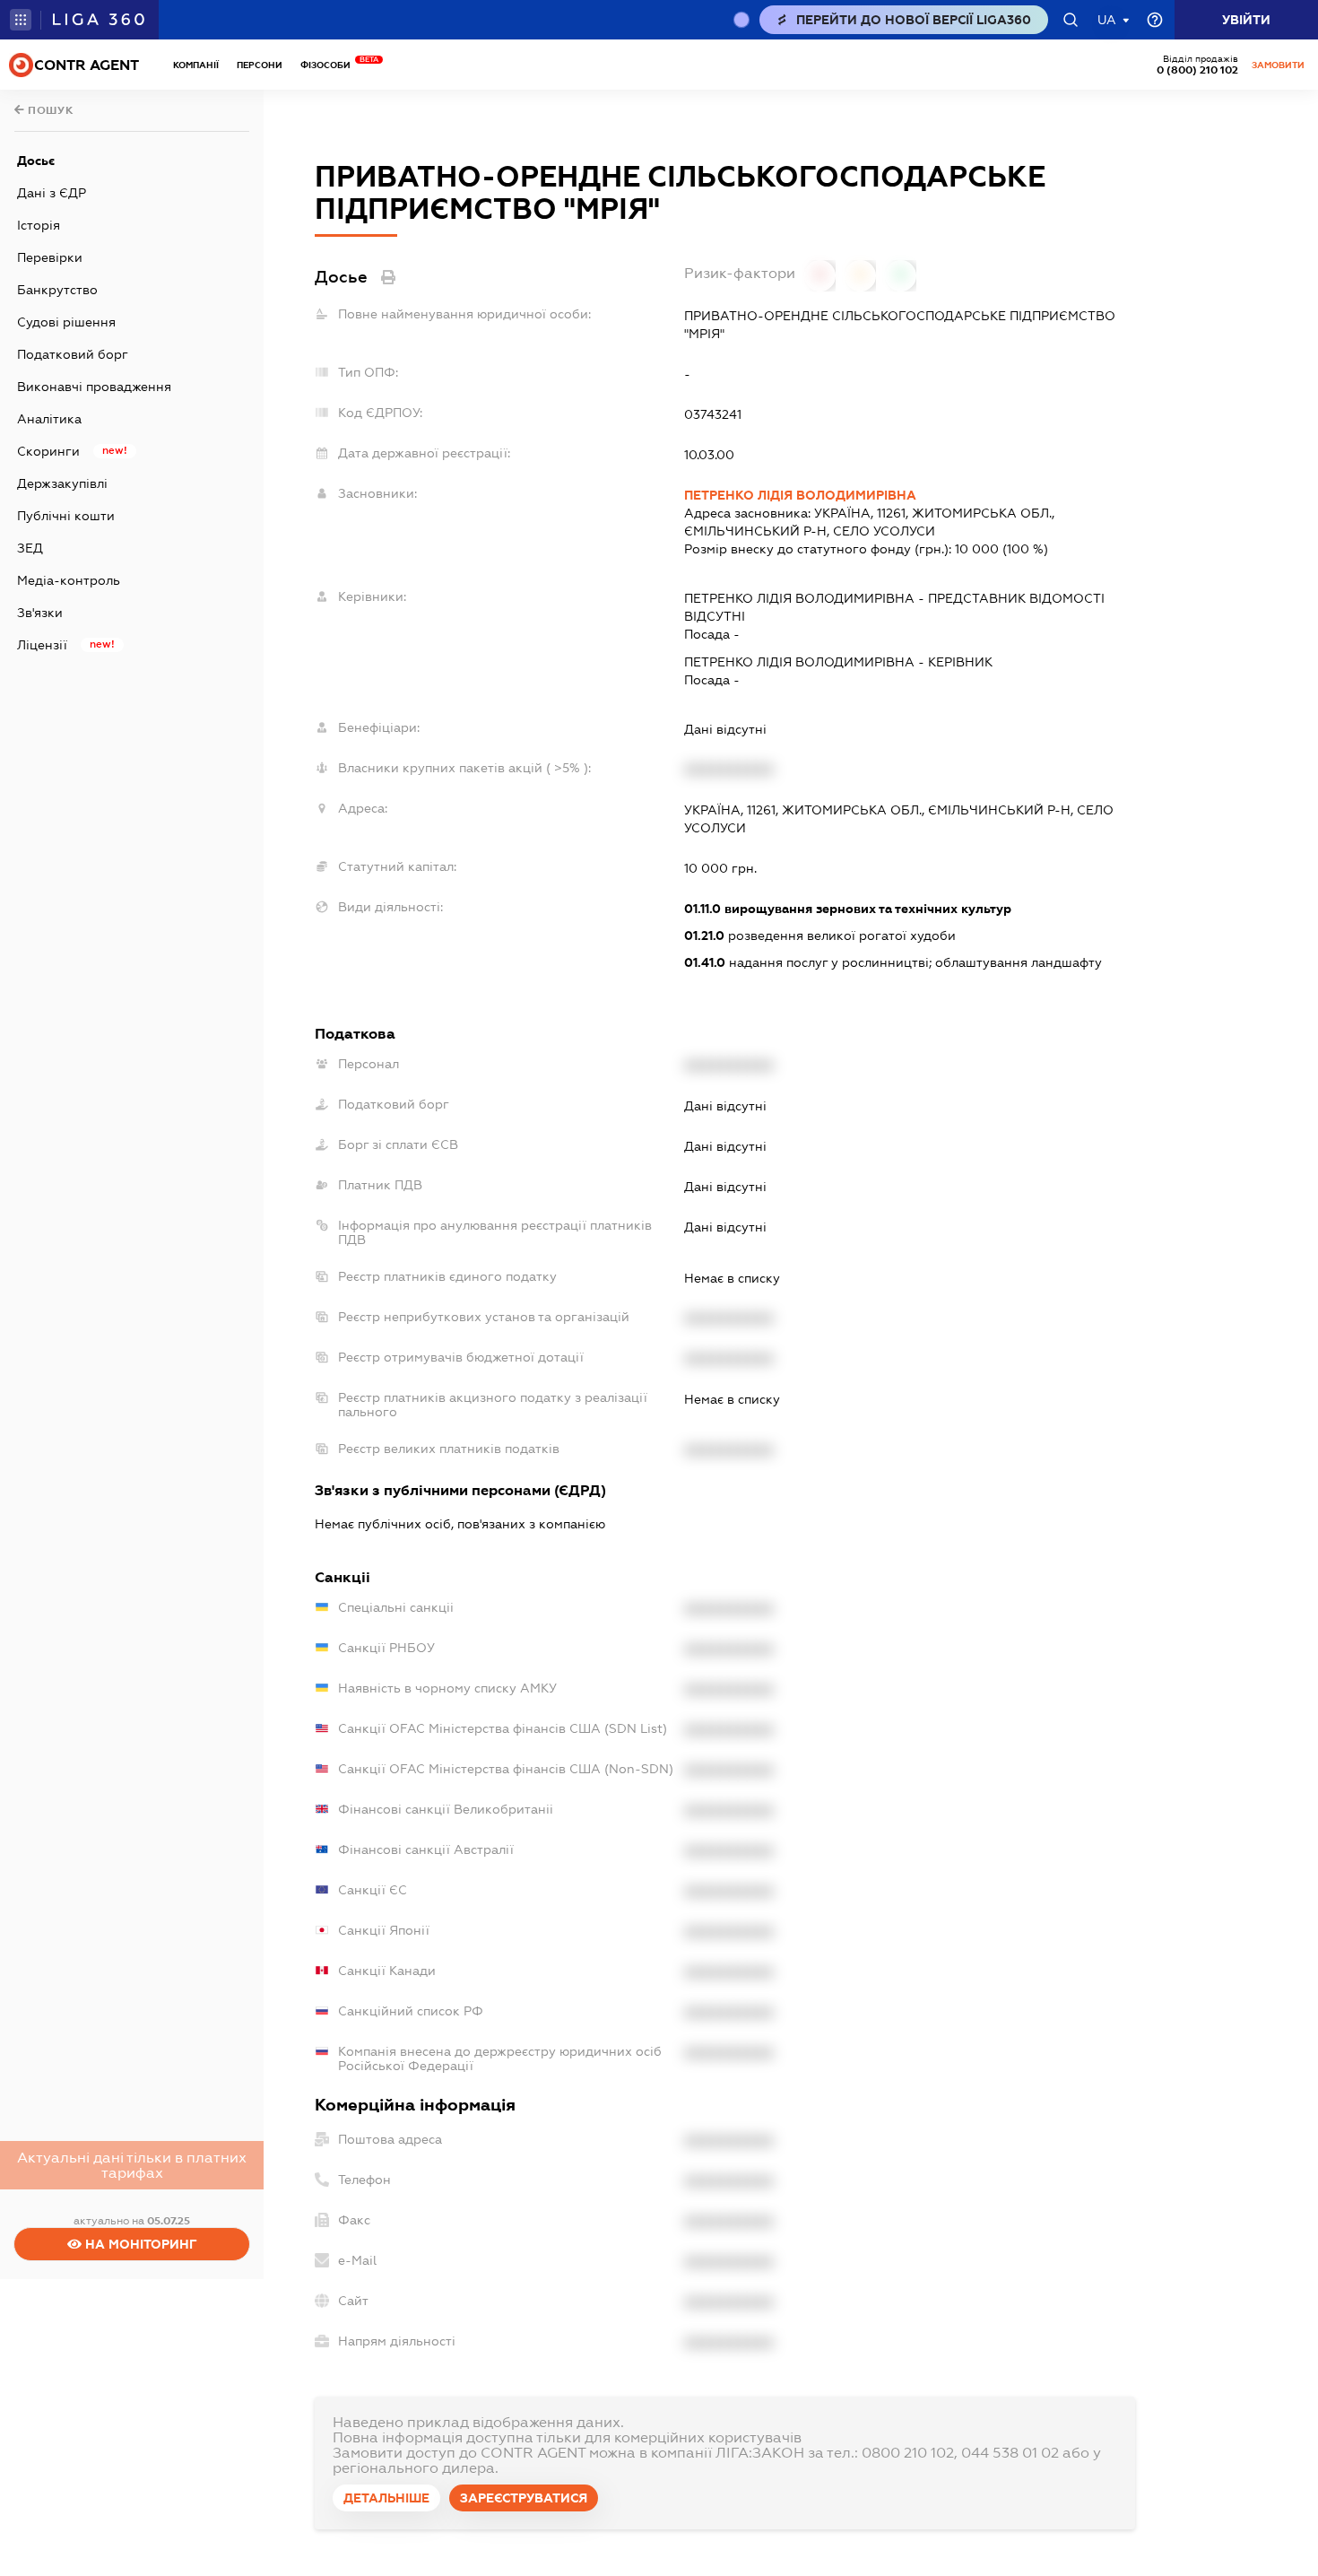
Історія (39, 225)
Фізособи (330, 65)
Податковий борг (73, 354)
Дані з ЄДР (52, 193)
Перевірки (50, 257)
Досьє (36, 161)
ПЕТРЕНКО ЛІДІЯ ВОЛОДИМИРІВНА (800, 495)
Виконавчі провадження (94, 387)
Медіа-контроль (69, 580)
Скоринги (48, 451)
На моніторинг (139, 2244)
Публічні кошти (66, 516)
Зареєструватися (524, 2498)
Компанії (196, 65)
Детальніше (386, 2498)
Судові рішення (66, 322)
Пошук (49, 110)
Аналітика (49, 419)
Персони (260, 65)
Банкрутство (57, 290)
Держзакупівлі (62, 483)
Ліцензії (42, 645)
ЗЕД (30, 548)
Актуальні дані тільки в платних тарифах (132, 2165)
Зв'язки (40, 613)
